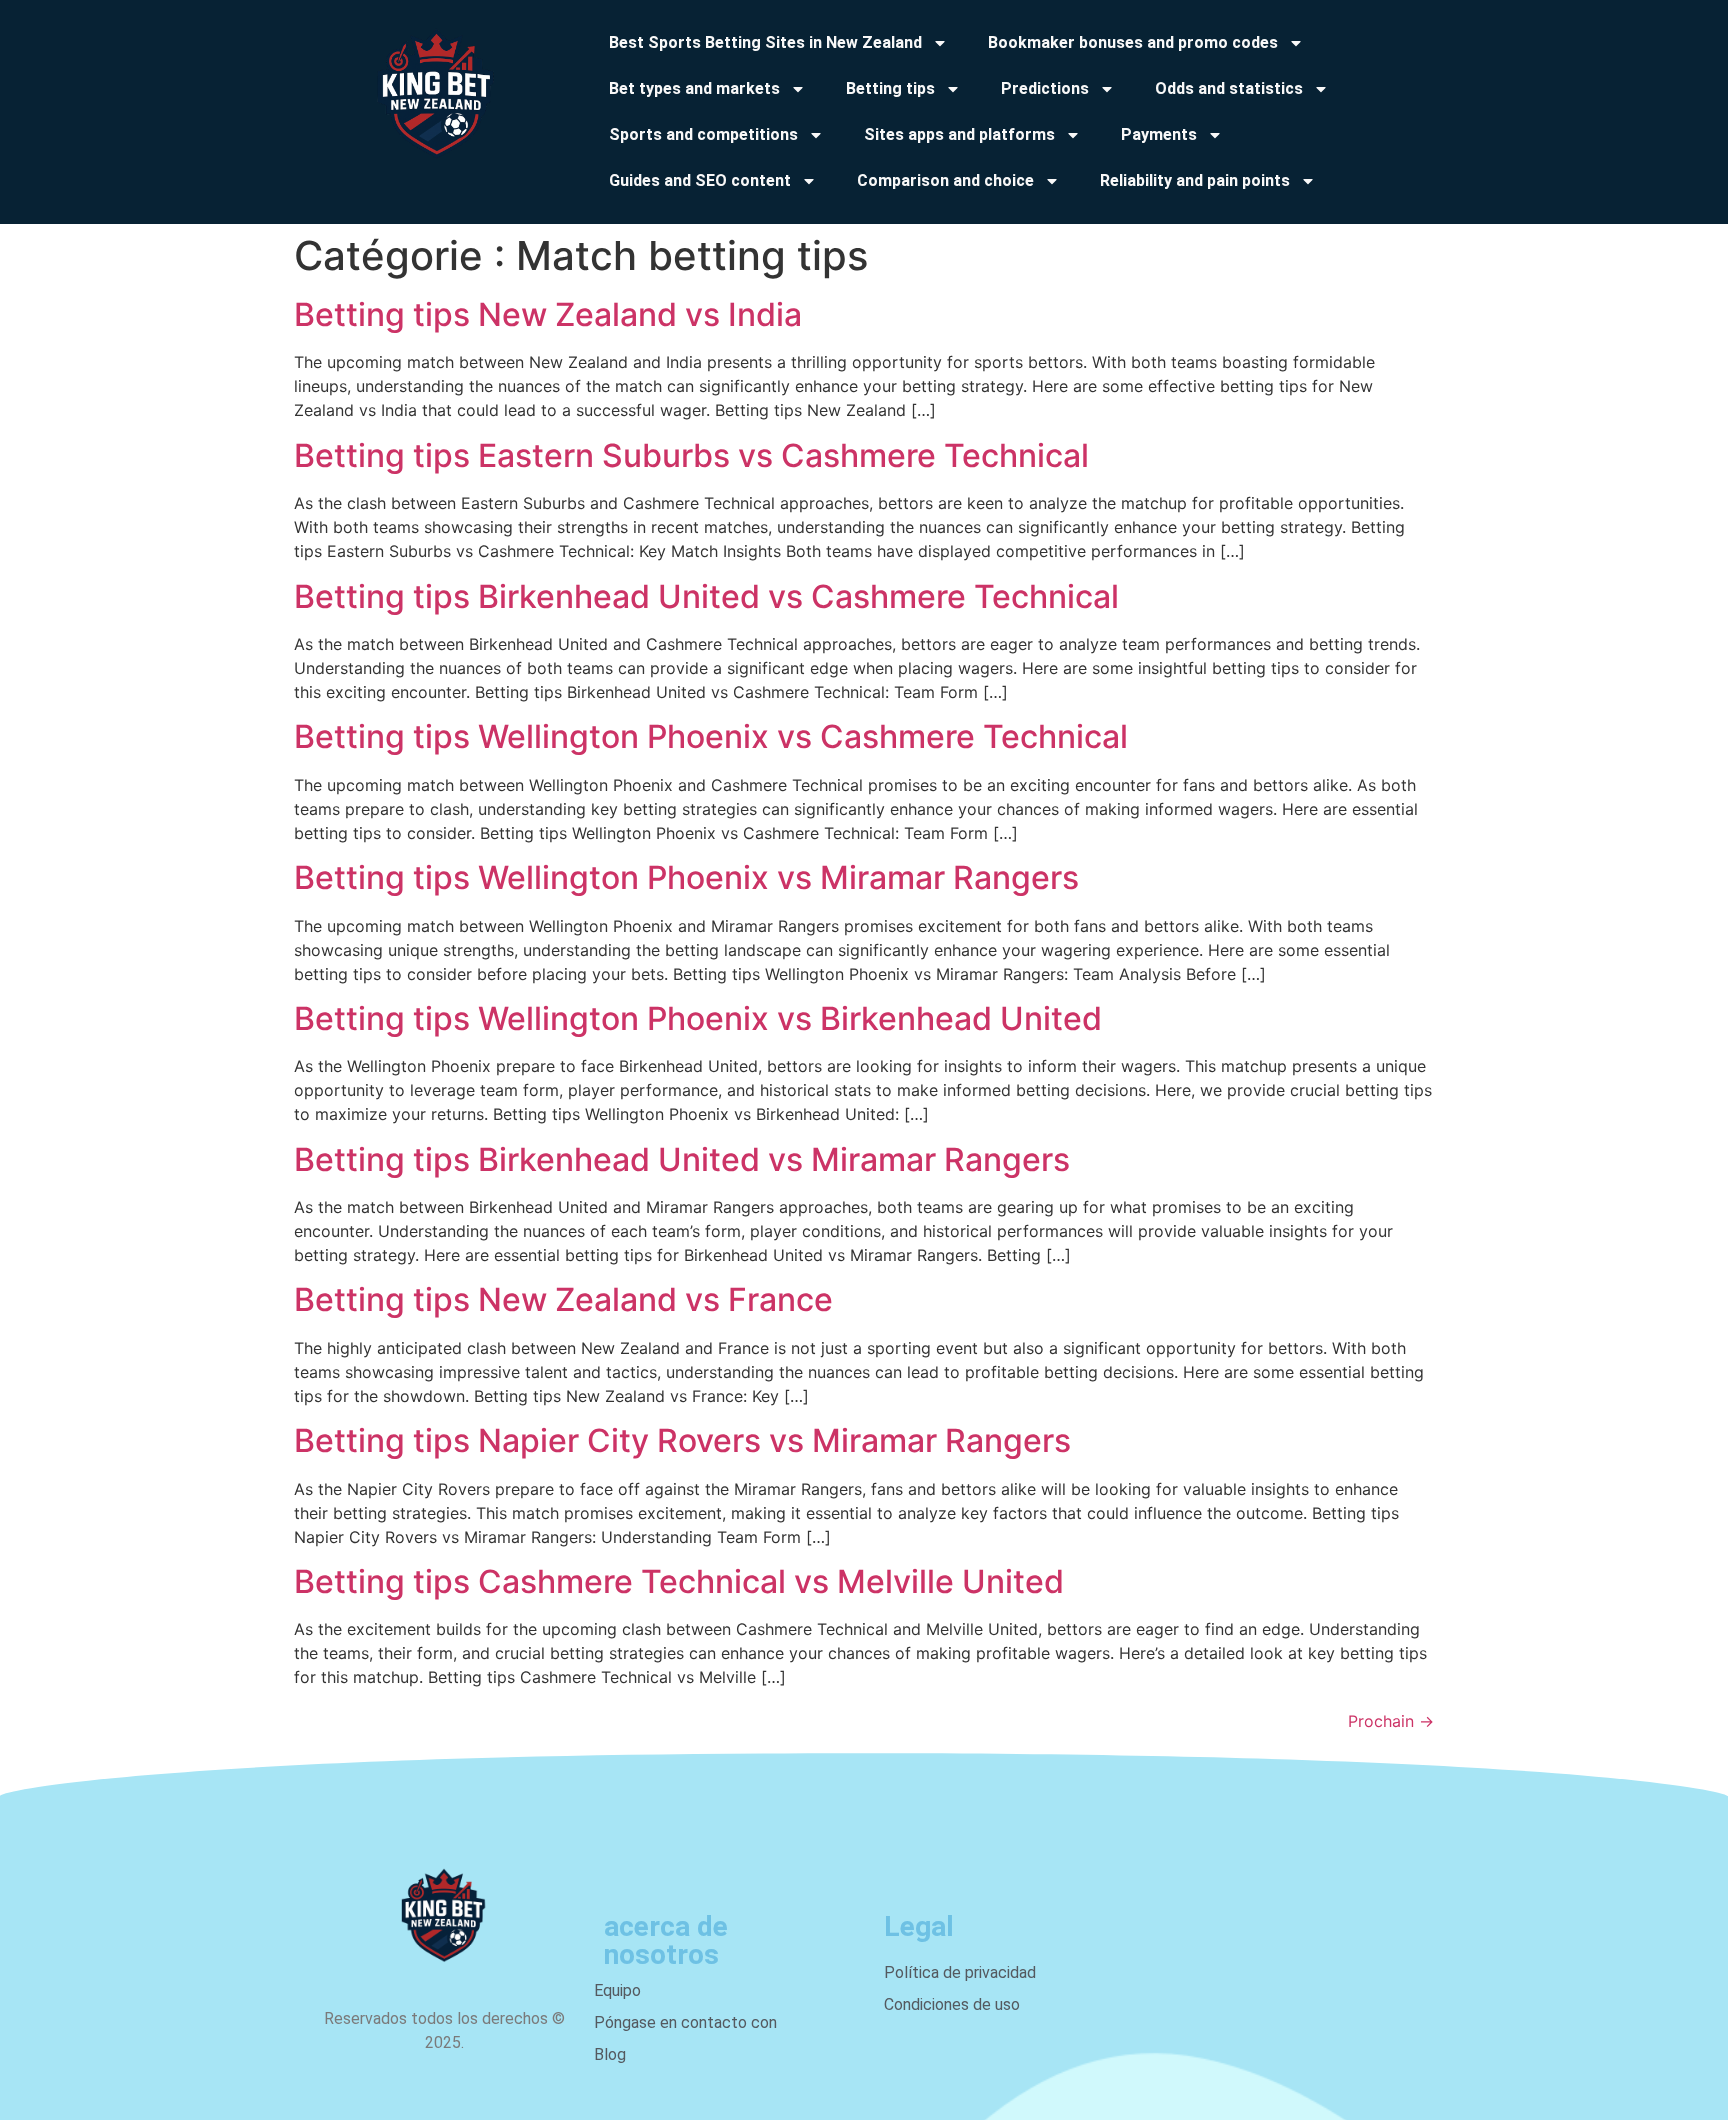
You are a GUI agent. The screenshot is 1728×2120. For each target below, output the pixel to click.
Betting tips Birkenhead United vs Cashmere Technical (706, 596)
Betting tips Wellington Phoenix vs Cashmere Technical (711, 736)
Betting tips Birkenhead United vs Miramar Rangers (682, 1159)
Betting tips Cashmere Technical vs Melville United (679, 1581)
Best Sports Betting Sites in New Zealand (765, 42)
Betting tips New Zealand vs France (563, 1299)
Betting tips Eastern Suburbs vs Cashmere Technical (691, 455)
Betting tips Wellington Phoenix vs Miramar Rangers (686, 877)
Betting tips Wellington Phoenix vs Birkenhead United (698, 1018)
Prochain (1391, 1721)
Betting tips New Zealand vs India (548, 314)
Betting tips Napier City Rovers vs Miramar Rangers (682, 1440)
